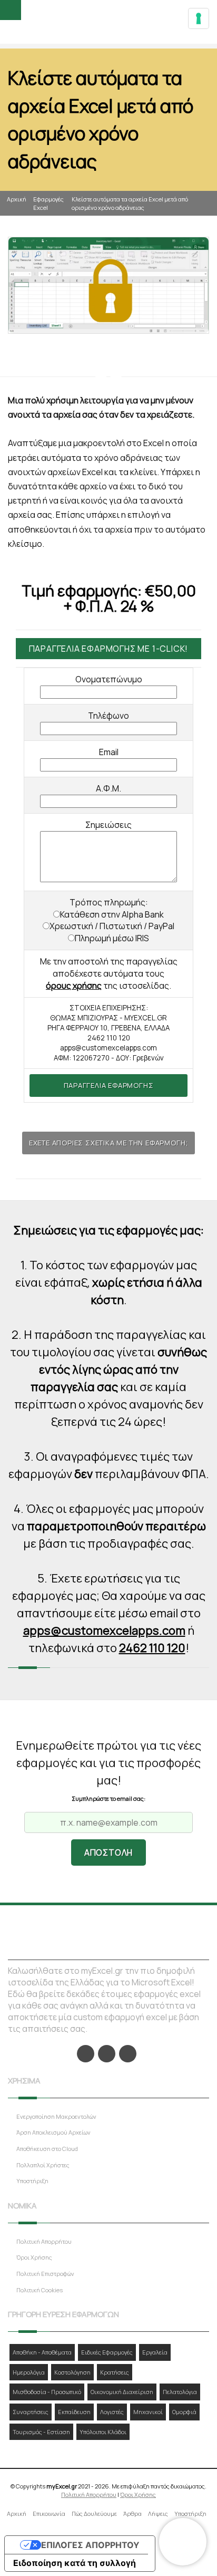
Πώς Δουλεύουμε (94, 2514)
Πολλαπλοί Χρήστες (43, 2165)
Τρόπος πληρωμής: (109, 902)
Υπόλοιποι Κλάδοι (103, 2432)
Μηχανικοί (148, 2412)
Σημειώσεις (108, 825)
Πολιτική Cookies (40, 2290)
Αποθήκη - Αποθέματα (42, 2352)
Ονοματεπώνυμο (109, 679)
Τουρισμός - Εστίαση (41, 2432)
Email (109, 752)
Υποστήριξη (32, 2181)
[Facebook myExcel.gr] (86, 2054)
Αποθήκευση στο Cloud (47, 2149)
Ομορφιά (184, 2412)
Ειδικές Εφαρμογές (107, 2352)
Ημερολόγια (29, 2372)
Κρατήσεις (115, 2372)
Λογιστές (112, 2412)
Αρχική (17, 199)
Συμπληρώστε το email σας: (108, 1798)
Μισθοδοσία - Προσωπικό (47, 2392)
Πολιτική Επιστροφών (45, 2274)
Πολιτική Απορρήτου (44, 2241)
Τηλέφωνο (108, 716)
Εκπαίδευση (74, 2412)
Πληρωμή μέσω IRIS (112, 938)
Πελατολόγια (180, 2392)
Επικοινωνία (49, 2514)
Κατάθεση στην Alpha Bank (112, 914)
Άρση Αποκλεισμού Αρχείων (53, 2132)
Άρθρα (132, 2514)
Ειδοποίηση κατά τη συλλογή (75, 2563)
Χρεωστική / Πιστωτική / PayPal (112, 926)
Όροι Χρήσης (34, 2257)
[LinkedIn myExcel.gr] (107, 2054)
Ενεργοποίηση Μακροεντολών (56, 2116)
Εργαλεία (155, 2352)
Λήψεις (158, 2514)
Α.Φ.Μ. (108, 788)
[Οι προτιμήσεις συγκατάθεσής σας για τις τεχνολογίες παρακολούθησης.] (199, 18)
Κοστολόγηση (72, 2372)
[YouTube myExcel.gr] (128, 2054)
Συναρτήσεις (31, 2412)
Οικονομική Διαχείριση (122, 2392)
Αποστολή (108, 1853)
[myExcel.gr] (109, 23)
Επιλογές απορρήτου (90, 2545)
